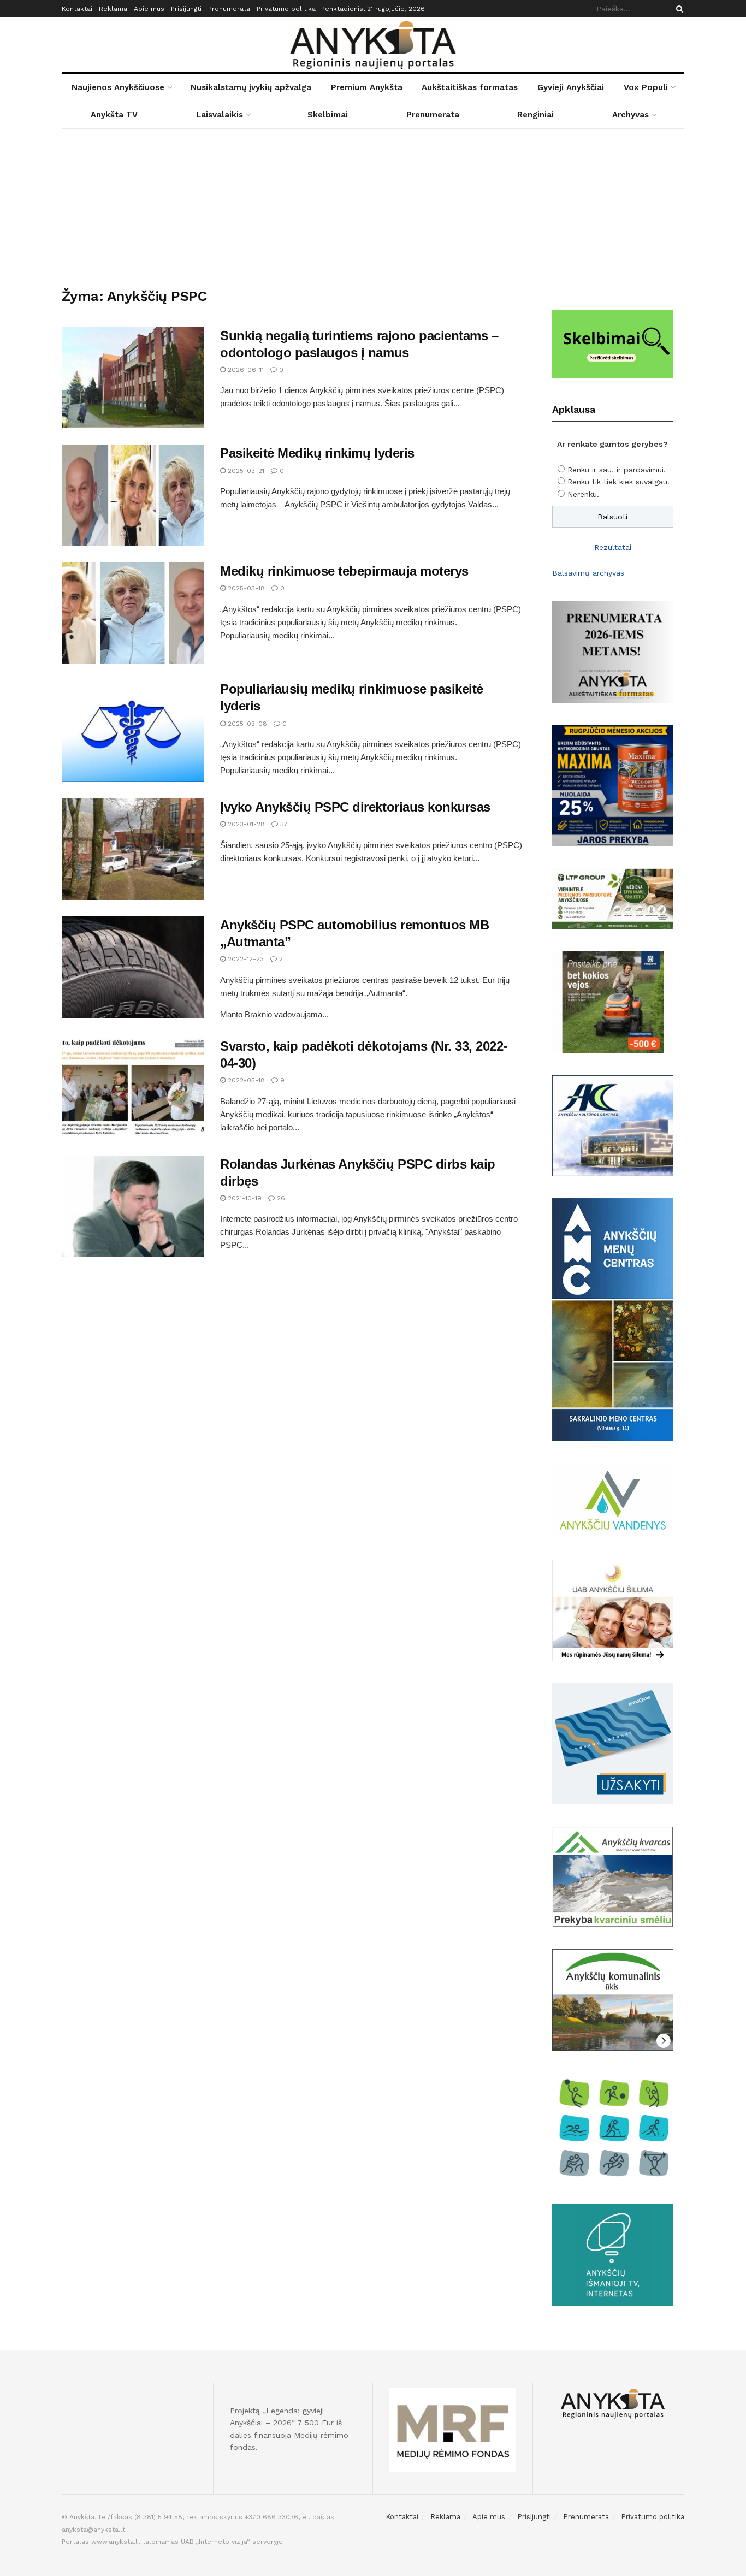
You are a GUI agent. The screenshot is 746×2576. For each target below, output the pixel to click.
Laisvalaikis (220, 115)
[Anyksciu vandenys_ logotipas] (613, 1500)
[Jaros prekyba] (613, 784)
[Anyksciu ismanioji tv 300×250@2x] (613, 2254)
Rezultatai (613, 547)
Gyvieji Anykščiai (571, 87)
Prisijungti (186, 9)
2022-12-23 (245, 959)
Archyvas (630, 115)
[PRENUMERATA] (613, 651)
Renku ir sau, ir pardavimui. (617, 470)
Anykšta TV (114, 115)
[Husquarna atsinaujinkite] (613, 1002)
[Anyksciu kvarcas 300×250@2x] (613, 1876)
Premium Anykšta (367, 87)
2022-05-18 (245, 1080)
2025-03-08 (246, 724)
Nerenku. (583, 494)
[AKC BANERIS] (613, 1125)
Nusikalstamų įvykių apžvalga (251, 87)
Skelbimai (328, 115)
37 (283, 824)
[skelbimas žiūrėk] (613, 343)
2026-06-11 (245, 370)
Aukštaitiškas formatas (470, 87)
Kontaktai (77, 9)
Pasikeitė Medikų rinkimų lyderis (317, 453)
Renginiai (535, 115)
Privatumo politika (286, 9)
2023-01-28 (245, 824)
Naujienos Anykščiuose (118, 87)
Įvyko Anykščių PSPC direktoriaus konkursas (355, 807)
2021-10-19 (244, 1198)
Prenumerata (229, 9)
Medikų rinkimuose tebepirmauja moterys (344, 571)
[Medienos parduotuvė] (613, 898)
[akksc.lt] (613, 2127)
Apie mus (149, 9)
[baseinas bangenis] (613, 1743)
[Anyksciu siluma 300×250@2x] (613, 1610)
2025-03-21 (245, 471)
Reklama (113, 9)
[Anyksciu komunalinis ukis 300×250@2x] (613, 1999)
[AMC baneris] (613, 1319)
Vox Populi (646, 87)
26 (280, 1198)
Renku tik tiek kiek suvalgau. (618, 482)
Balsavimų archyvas (588, 573)
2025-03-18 (245, 588)
